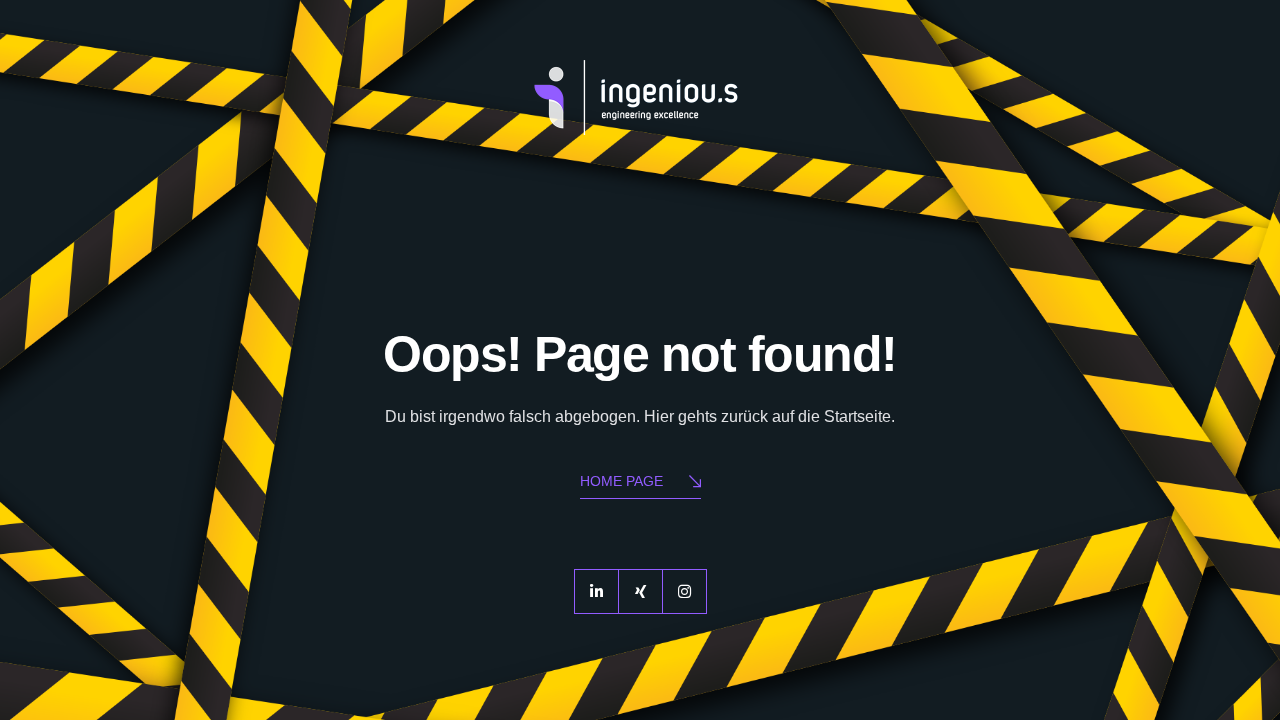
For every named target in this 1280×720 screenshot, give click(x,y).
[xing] (640, 591)
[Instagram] (684, 591)
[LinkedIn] (596, 591)
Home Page (621, 481)
